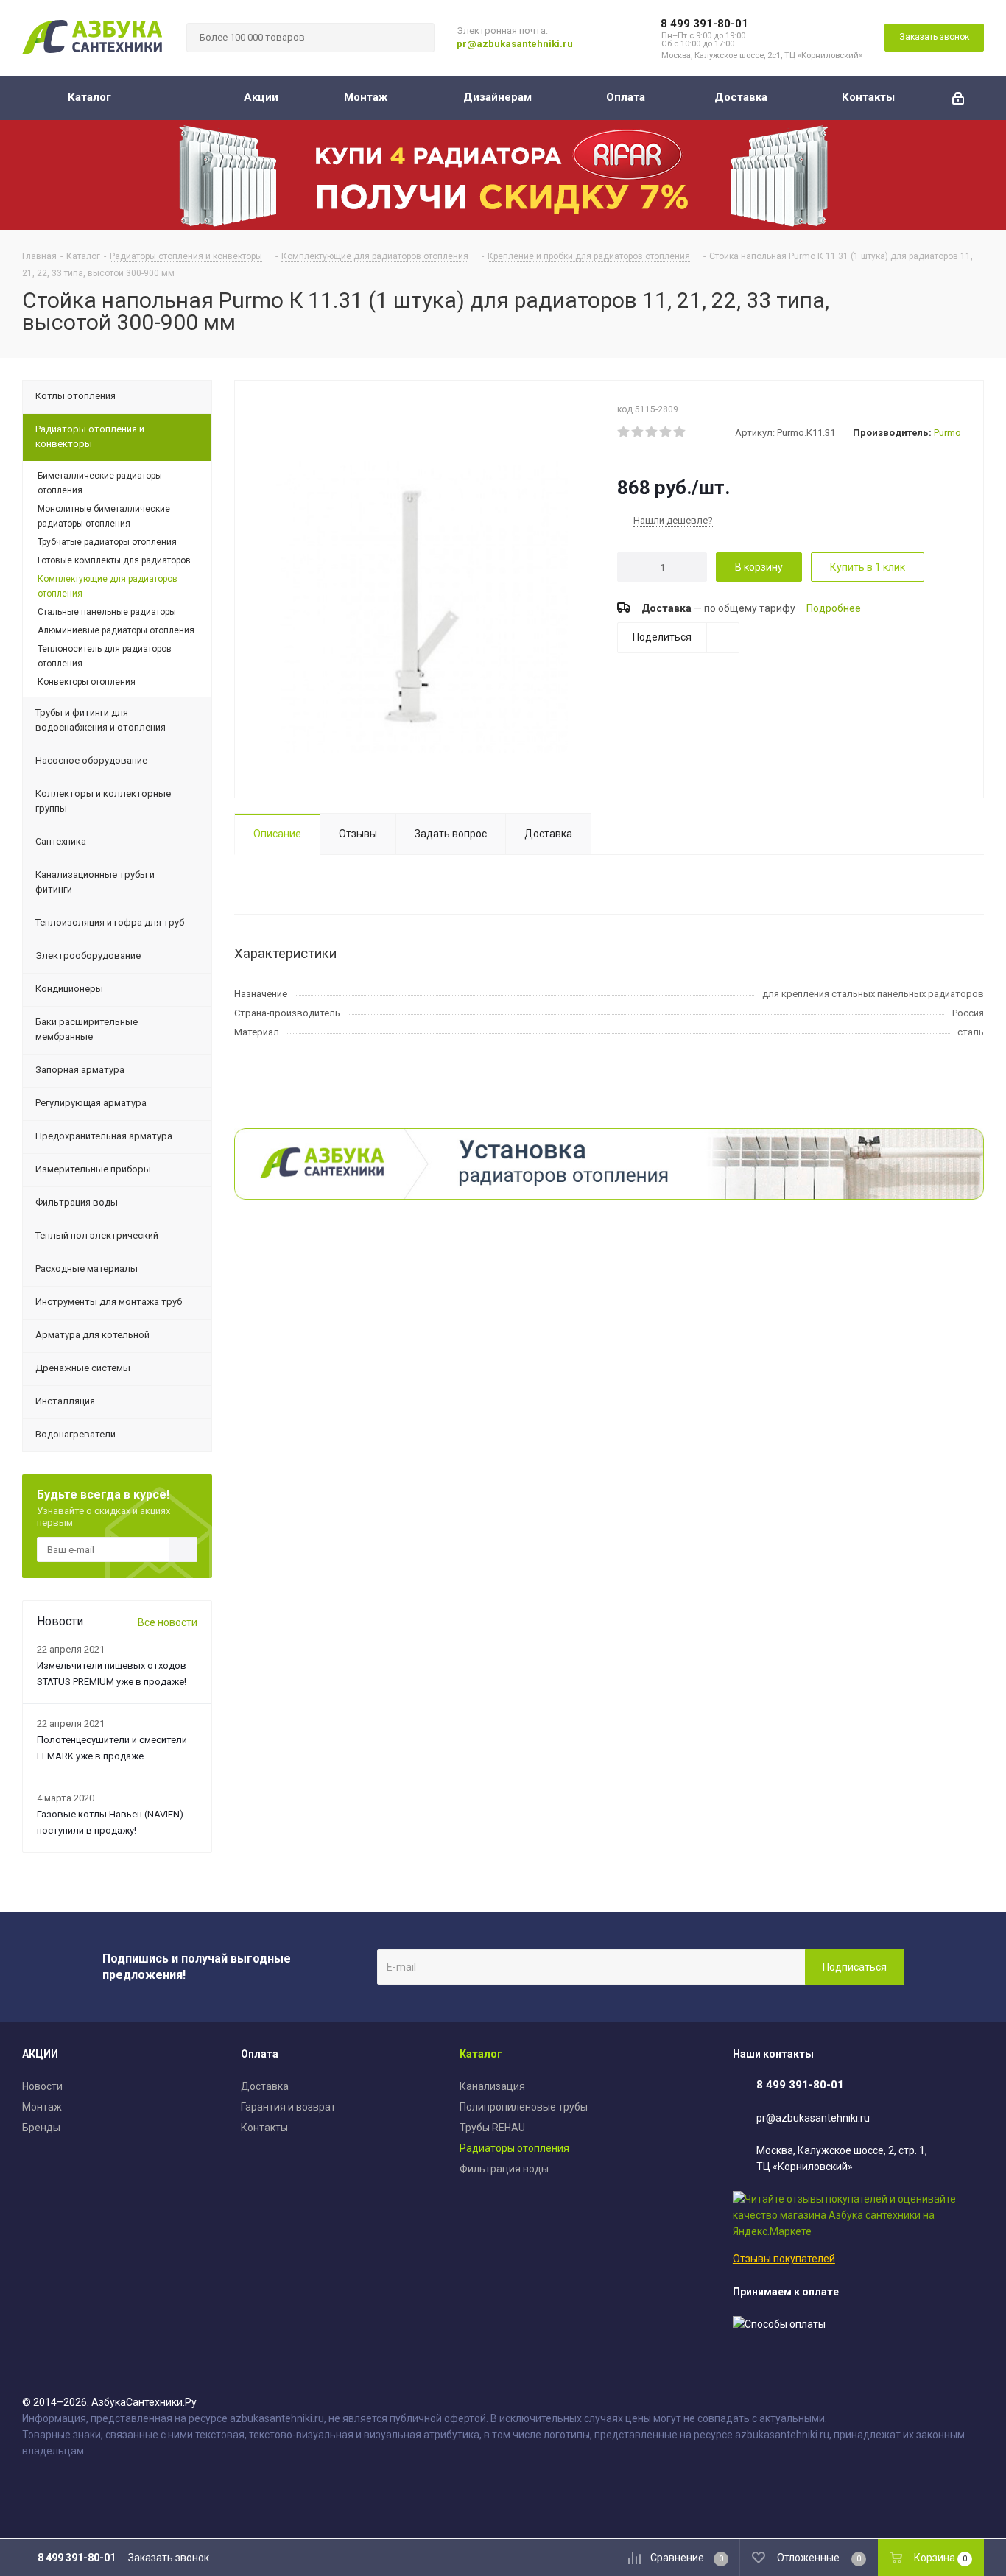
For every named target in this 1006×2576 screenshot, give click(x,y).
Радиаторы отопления (514, 2148)
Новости (42, 2086)
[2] (638, 432)
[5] (680, 432)
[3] (652, 432)
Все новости (168, 1622)
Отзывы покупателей (784, 2259)
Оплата (260, 2054)
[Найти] (417, 38)
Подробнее (834, 608)
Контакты (264, 2128)
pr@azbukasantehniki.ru (515, 44)
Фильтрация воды (504, 2169)
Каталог (481, 2054)
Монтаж (42, 2107)
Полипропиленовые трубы (524, 2107)
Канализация (492, 2086)
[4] (666, 432)
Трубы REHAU (492, 2128)
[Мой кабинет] (958, 98)
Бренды (41, 2128)
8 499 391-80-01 (704, 24)
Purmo (947, 433)
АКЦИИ (40, 2054)
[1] (624, 432)
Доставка (265, 2086)
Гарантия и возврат (288, 2107)
